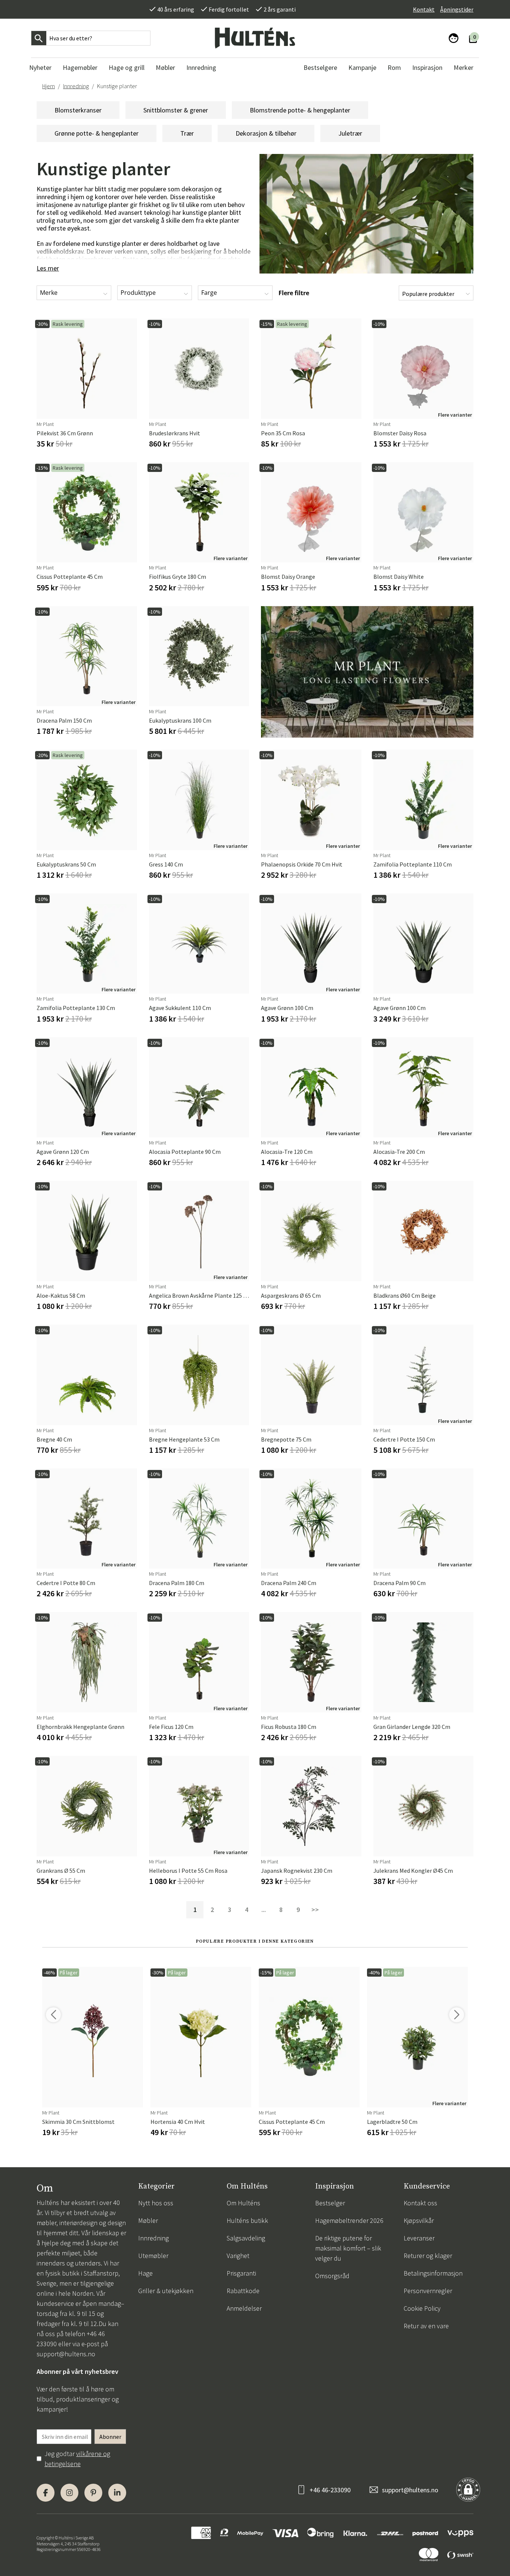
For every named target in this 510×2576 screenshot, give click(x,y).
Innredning (76, 86)
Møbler (148, 2220)
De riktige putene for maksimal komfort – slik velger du (348, 2248)
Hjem (49, 86)
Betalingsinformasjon (433, 2273)
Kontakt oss (420, 2203)
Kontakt (424, 9)
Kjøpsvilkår (419, 2220)
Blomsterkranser (78, 110)
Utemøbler (153, 2256)
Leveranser (419, 2238)
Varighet (238, 2256)
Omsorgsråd (332, 2276)
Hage (145, 2273)
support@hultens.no (66, 2354)
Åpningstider (457, 9)
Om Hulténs (243, 2203)
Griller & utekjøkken (166, 2291)
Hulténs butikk (247, 2220)
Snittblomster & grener (176, 110)
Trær (187, 133)
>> (315, 1910)
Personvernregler (428, 2291)
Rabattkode (243, 2291)
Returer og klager (428, 2256)
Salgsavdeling (246, 2238)
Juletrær (350, 133)
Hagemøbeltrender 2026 (349, 2220)
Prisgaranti (241, 2273)
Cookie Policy (422, 2308)
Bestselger (330, 2203)
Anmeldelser (244, 2308)
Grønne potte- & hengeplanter (97, 133)
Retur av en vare (426, 2326)
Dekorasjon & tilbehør (266, 133)
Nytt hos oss (156, 2203)
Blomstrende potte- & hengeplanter (300, 110)
